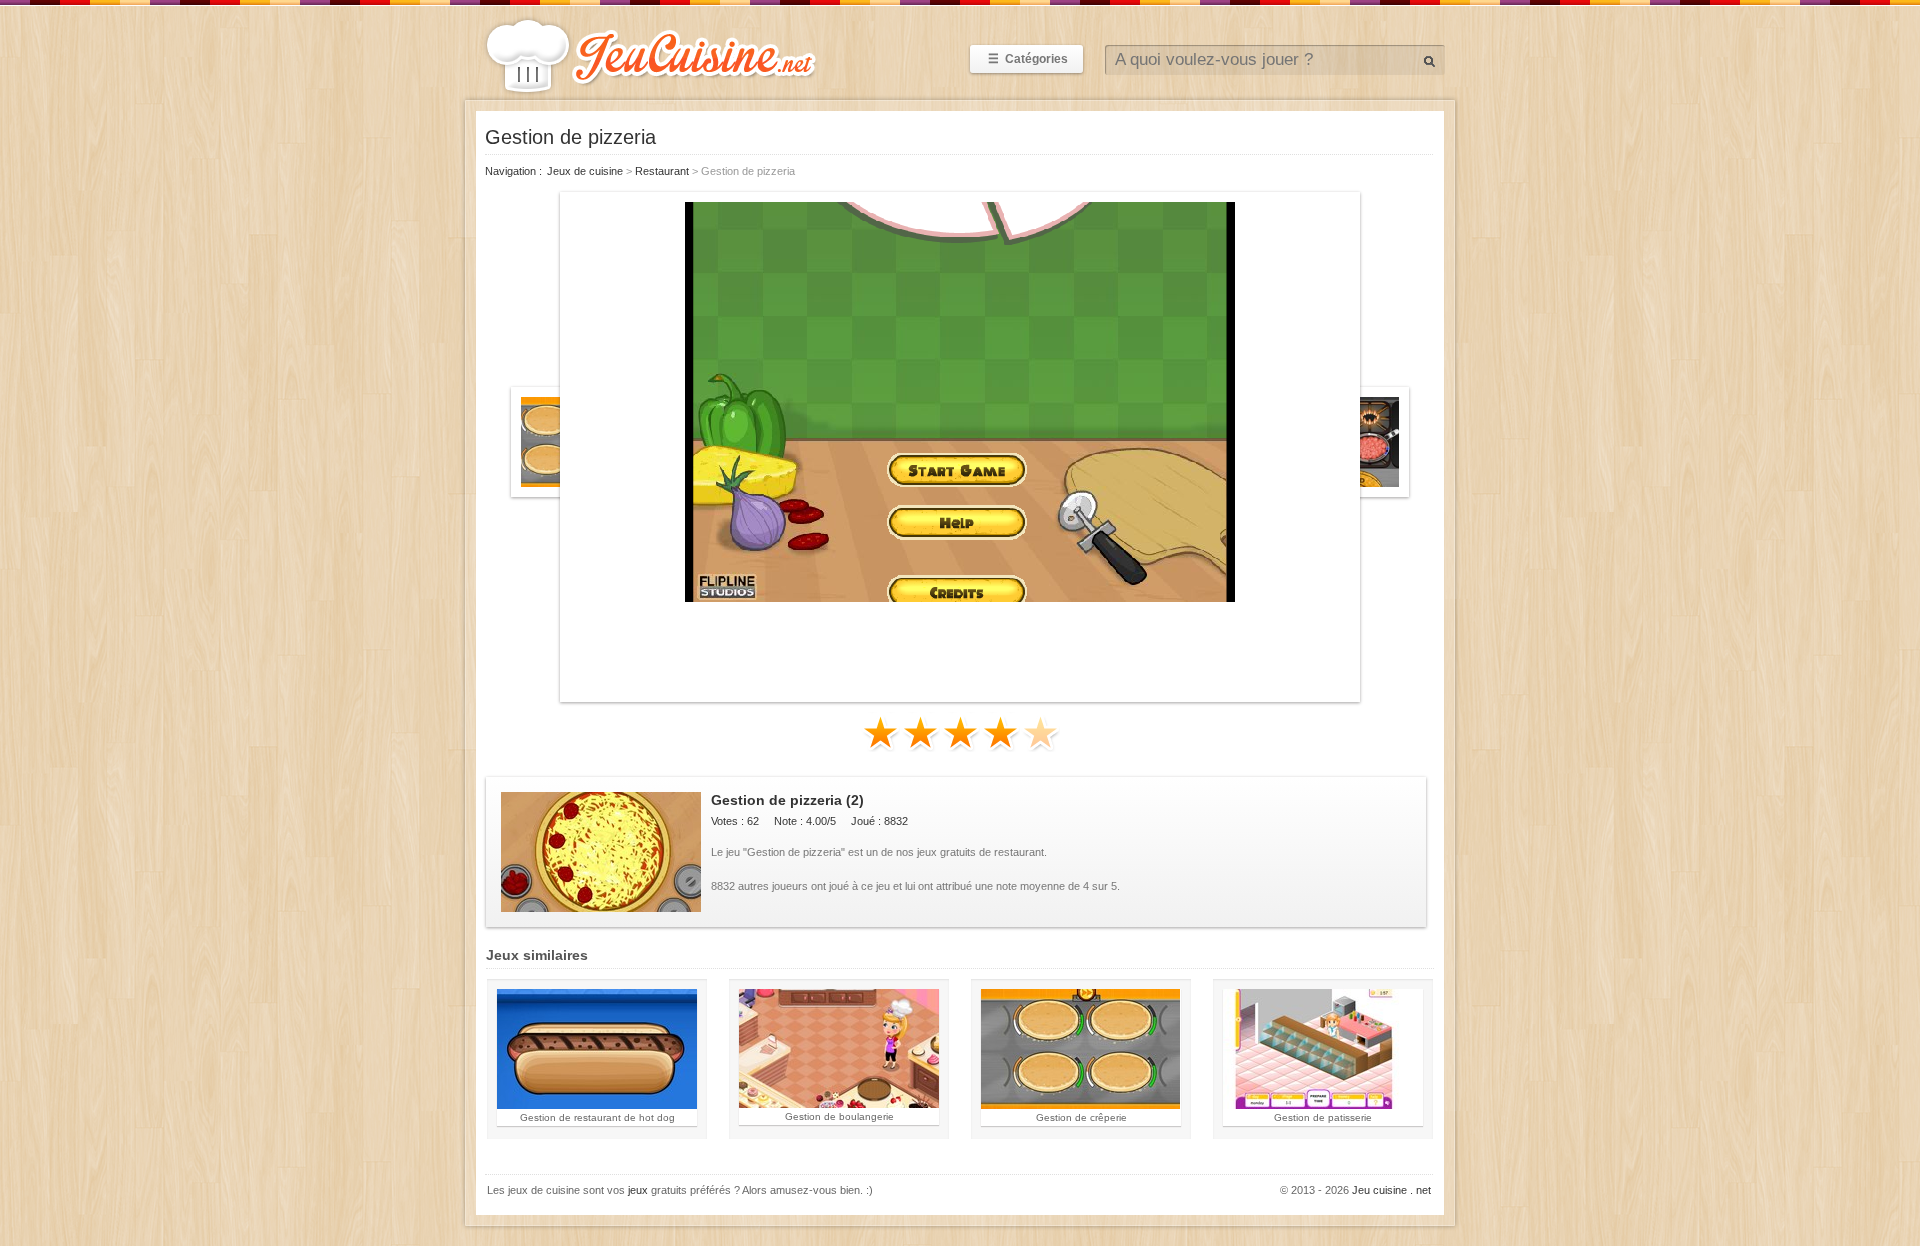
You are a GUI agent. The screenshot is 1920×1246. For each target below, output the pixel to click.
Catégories (1028, 59)
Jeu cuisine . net (1391, 1190)
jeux (638, 1190)
